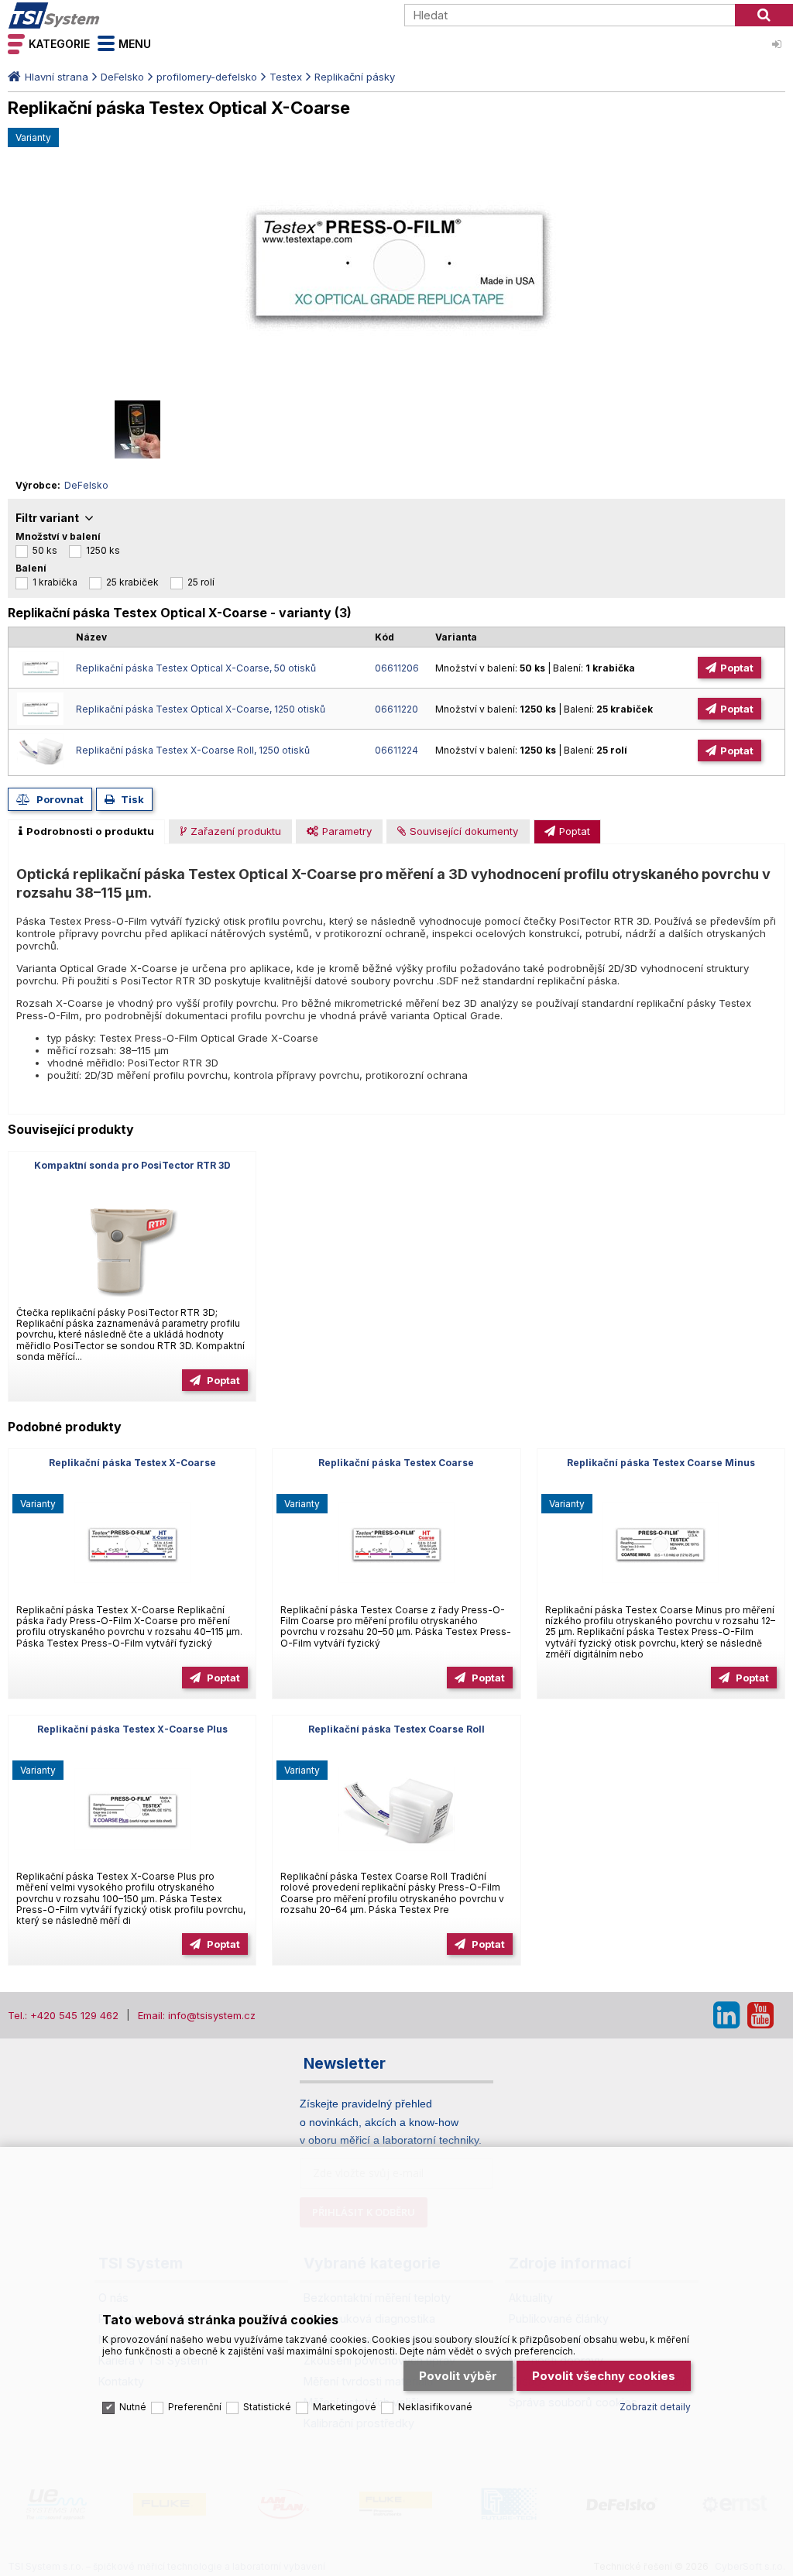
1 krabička (55, 582)
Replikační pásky (355, 77)
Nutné (133, 2407)
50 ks (45, 550)
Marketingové (345, 2407)
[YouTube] (760, 2015)
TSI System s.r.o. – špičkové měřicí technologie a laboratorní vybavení (97, 15)
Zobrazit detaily (655, 2407)
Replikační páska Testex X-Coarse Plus (132, 1729)
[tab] (86, 832)
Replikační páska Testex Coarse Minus (661, 1463)
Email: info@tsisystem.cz (197, 2015)
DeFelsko (122, 77)
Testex (286, 77)
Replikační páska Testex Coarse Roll (396, 1729)
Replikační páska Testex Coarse (396, 1463)
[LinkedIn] (726, 2015)
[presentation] (86, 832)
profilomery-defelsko (207, 77)
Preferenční (195, 2407)
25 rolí (201, 582)
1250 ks (103, 550)
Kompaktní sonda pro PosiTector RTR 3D (132, 1165)
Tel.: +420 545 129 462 (63, 2015)
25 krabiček (132, 582)
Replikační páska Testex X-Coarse (132, 1463)
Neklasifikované (435, 2407)
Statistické (267, 2407)
